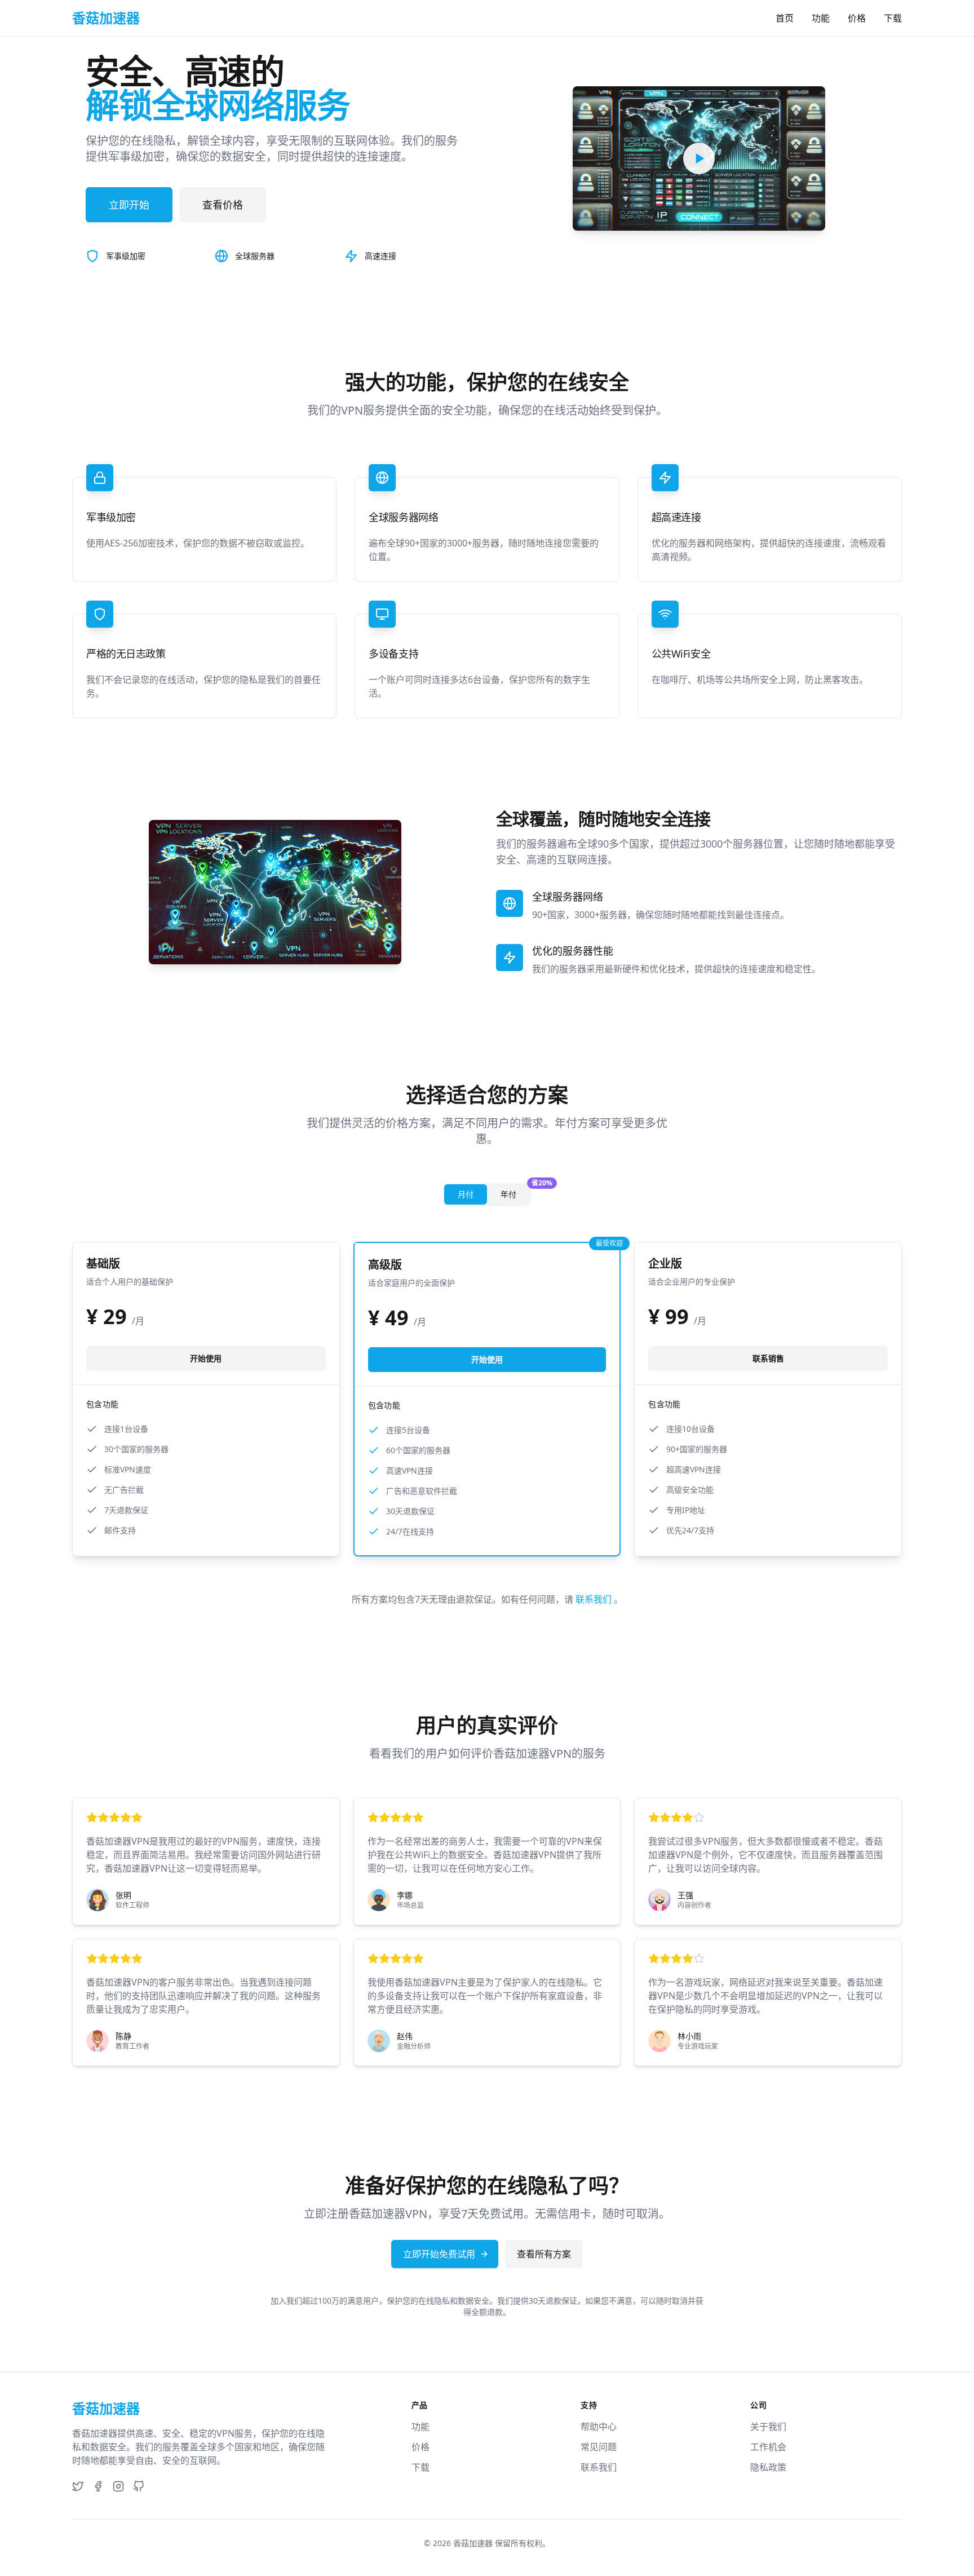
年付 (515, 1192)
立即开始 (129, 205)
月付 (466, 1194)
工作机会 (768, 2447)
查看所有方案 (544, 2254)
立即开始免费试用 (439, 2254)
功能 (821, 18)
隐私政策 (768, 2467)
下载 (893, 18)
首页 (785, 18)
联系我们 (595, 1599)
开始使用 (206, 1358)
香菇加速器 (473, 2543)
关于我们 (768, 2427)
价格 (857, 18)
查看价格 (223, 205)
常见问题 (599, 2447)
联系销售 (768, 1358)
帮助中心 (599, 2427)
